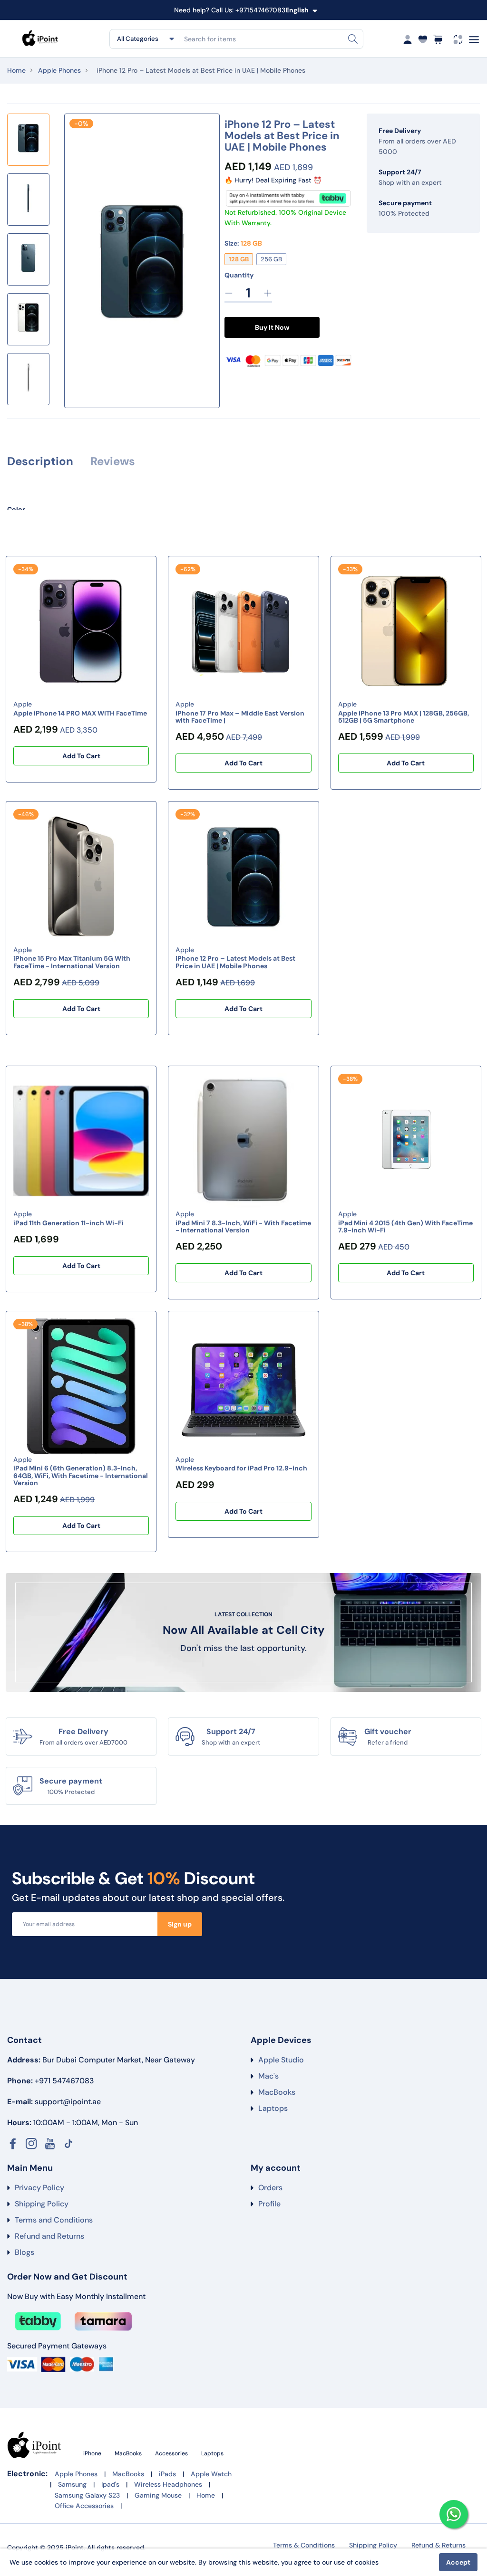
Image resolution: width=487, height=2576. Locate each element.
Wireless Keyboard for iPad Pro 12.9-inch (241, 1468)
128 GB (239, 259)
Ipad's (110, 2484)
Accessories (172, 2453)
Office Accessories (84, 2506)
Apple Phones (59, 70)
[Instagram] (31, 2144)
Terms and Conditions (54, 2220)
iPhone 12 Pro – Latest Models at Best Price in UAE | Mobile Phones (235, 962)
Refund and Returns (49, 2236)
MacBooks (277, 2092)
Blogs (24, 2252)
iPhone (93, 2453)
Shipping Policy (42, 2204)
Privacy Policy (39, 2188)
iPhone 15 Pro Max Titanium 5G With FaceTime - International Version (72, 962)
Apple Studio (281, 2060)
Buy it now (272, 327)
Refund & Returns (438, 2545)
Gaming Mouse (158, 2495)
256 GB (271, 259)
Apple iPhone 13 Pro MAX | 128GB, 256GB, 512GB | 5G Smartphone (404, 717)
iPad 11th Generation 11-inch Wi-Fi (68, 1223)
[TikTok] (68, 2144)
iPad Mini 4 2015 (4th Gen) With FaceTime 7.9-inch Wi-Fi (405, 1226)
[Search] (353, 39)
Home (16, 70)
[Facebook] (13, 2144)
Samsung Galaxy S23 (87, 2495)
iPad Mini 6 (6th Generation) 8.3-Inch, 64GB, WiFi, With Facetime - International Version (81, 1475)
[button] (29, 405)
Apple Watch (211, 2474)
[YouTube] (50, 2144)
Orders (270, 2188)
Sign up (180, 1924)
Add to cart (81, 756)
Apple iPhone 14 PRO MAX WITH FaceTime (80, 713)
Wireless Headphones (168, 2484)
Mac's (268, 2076)
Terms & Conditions (304, 2545)
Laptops (273, 2108)
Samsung (72, 2484)
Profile (269, 2204)
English (297, 10)
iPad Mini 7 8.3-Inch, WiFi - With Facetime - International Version (243, 1226)
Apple (23, 704)
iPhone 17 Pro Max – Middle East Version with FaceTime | (240, 717)
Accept (458, 2562)
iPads (167, 2474)
